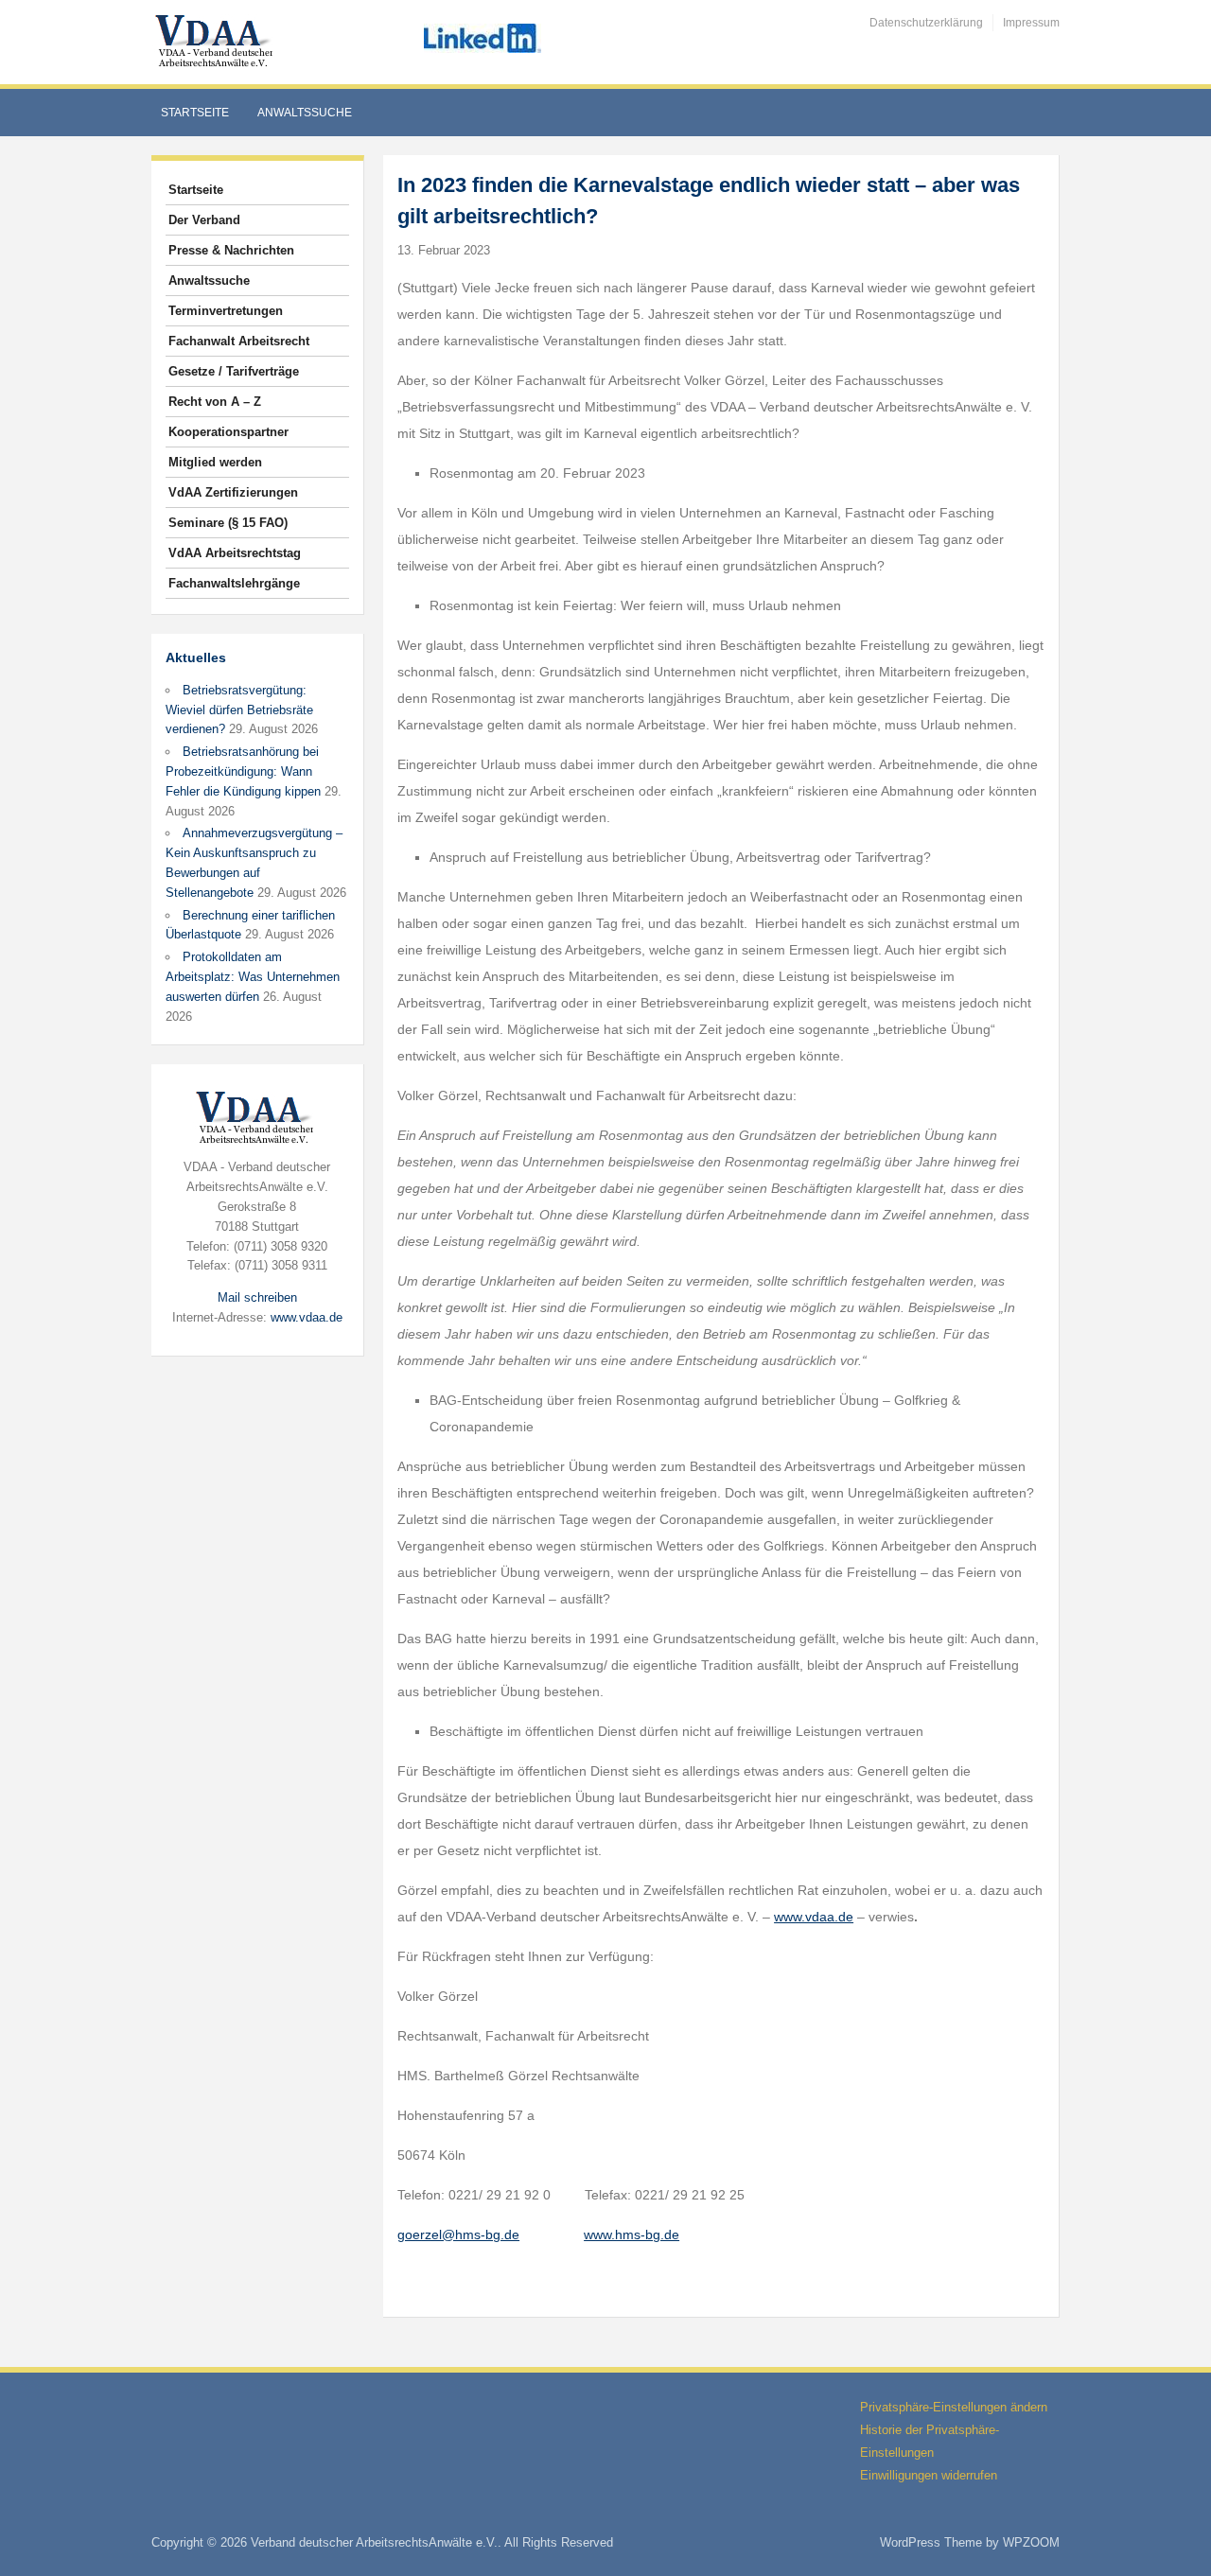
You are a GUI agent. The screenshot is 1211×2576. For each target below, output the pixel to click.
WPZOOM (1031, 2542)
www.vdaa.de (307, 1317)
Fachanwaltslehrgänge (234, 583)
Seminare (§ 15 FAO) (228, 523)
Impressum (1031, 23)
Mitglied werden (215, 462)
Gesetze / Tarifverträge (234, 371)
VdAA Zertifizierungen (233, 492)
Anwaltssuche (305, 113)
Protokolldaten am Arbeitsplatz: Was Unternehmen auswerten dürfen (253, 977)
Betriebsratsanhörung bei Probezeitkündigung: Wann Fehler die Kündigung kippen (243, 771)
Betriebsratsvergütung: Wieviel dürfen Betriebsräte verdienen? (239, 710)
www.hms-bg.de (632, 2234)
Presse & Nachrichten (231, 250)
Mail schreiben (257, 1297)
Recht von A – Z (215, 402)
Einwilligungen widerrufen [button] (929, 2475)
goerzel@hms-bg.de (458, 2234)
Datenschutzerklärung (926, 23)
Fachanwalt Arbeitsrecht (239, 341)
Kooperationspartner (228, 432)
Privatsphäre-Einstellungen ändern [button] (954, 2407)
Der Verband (204, 220)
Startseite (195, 113)
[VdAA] (217, 41)
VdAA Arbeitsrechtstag (235, 553)
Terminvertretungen (226, 311)
